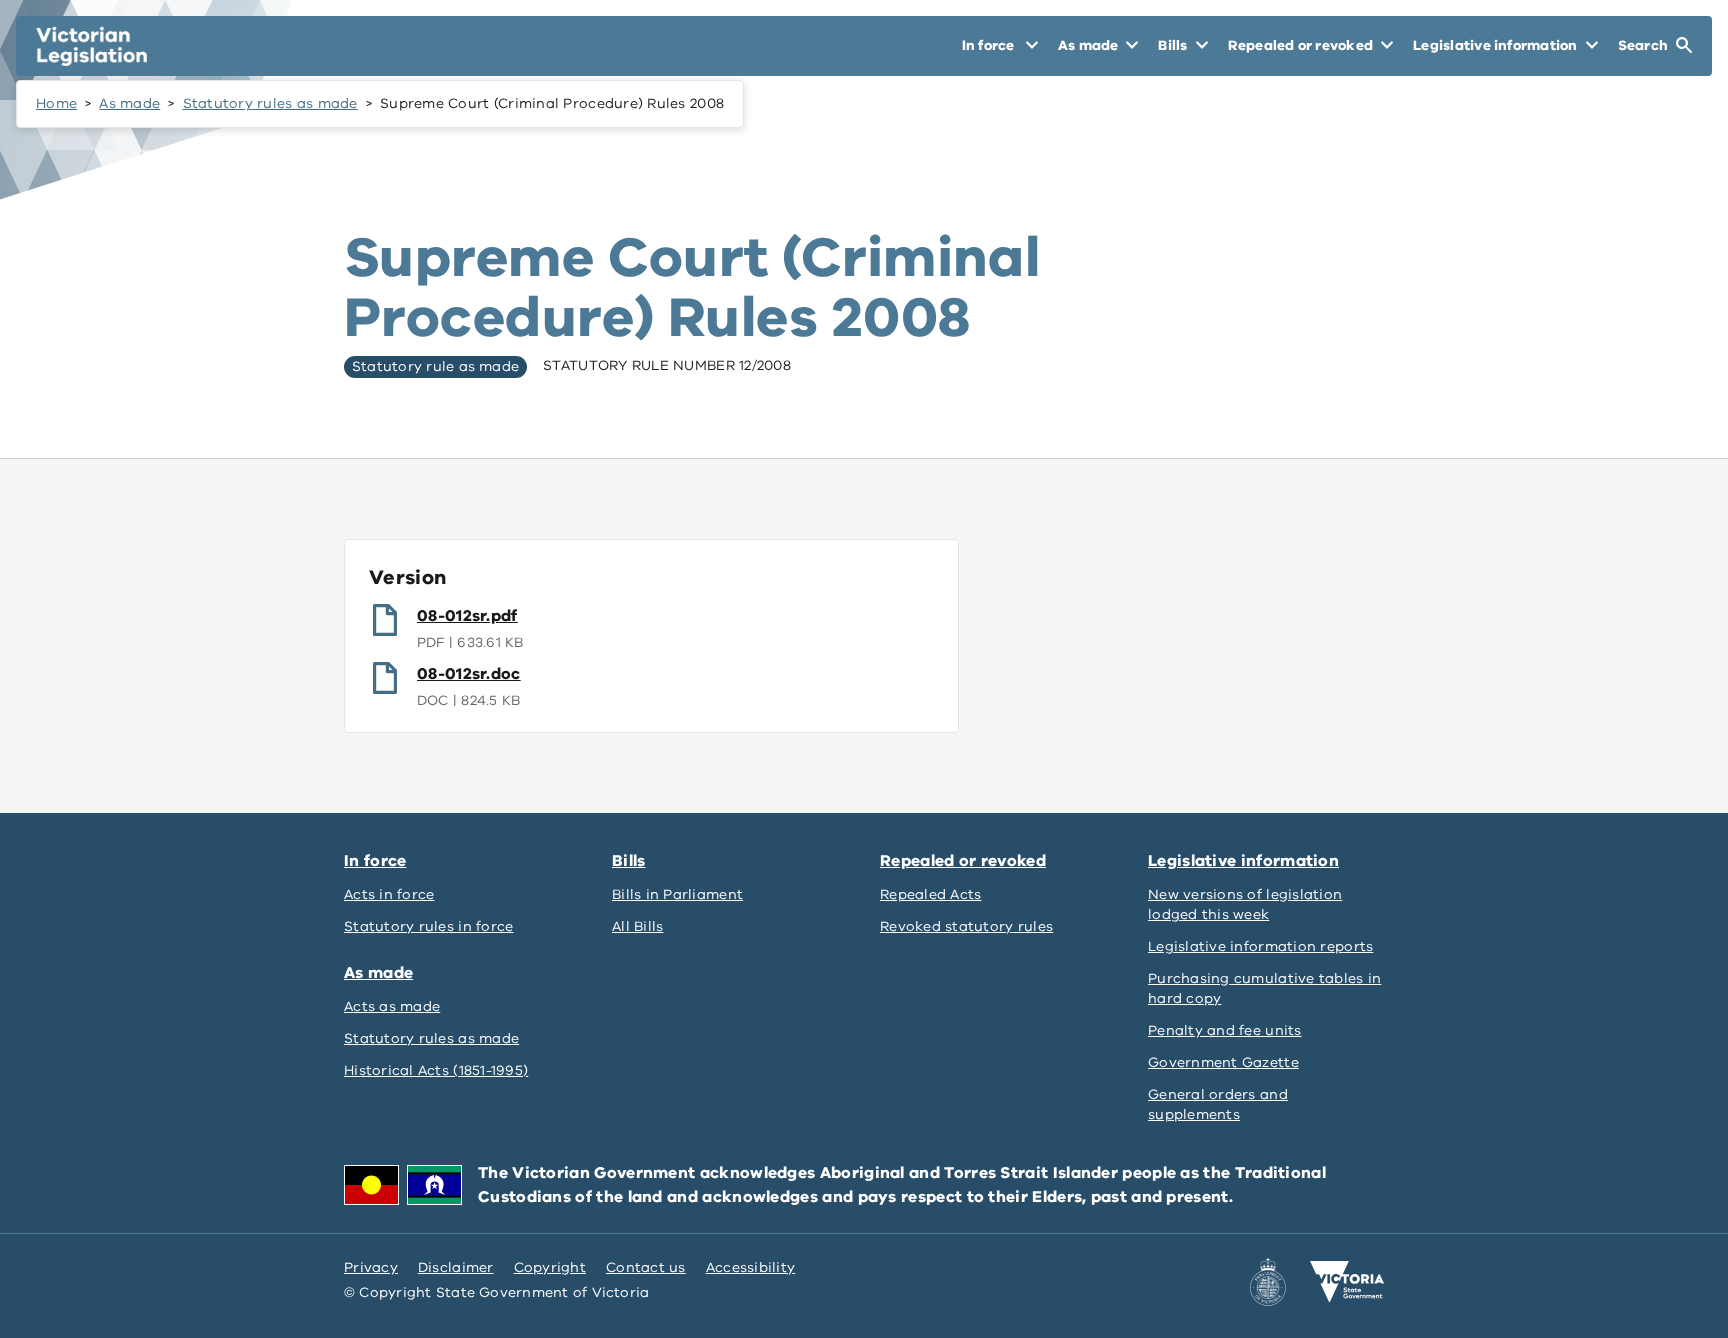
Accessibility (751, 1267)
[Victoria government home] (1347, 1282)
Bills (629, 861)
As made (129, 103)
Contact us (646, 1267)
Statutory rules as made (270, 103)
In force (375, 861)
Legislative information (1243, 861)
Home (56, 103)
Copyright (550, 1267)
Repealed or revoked (963, 861)
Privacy (371, 1267)
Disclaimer (456, 1267)
